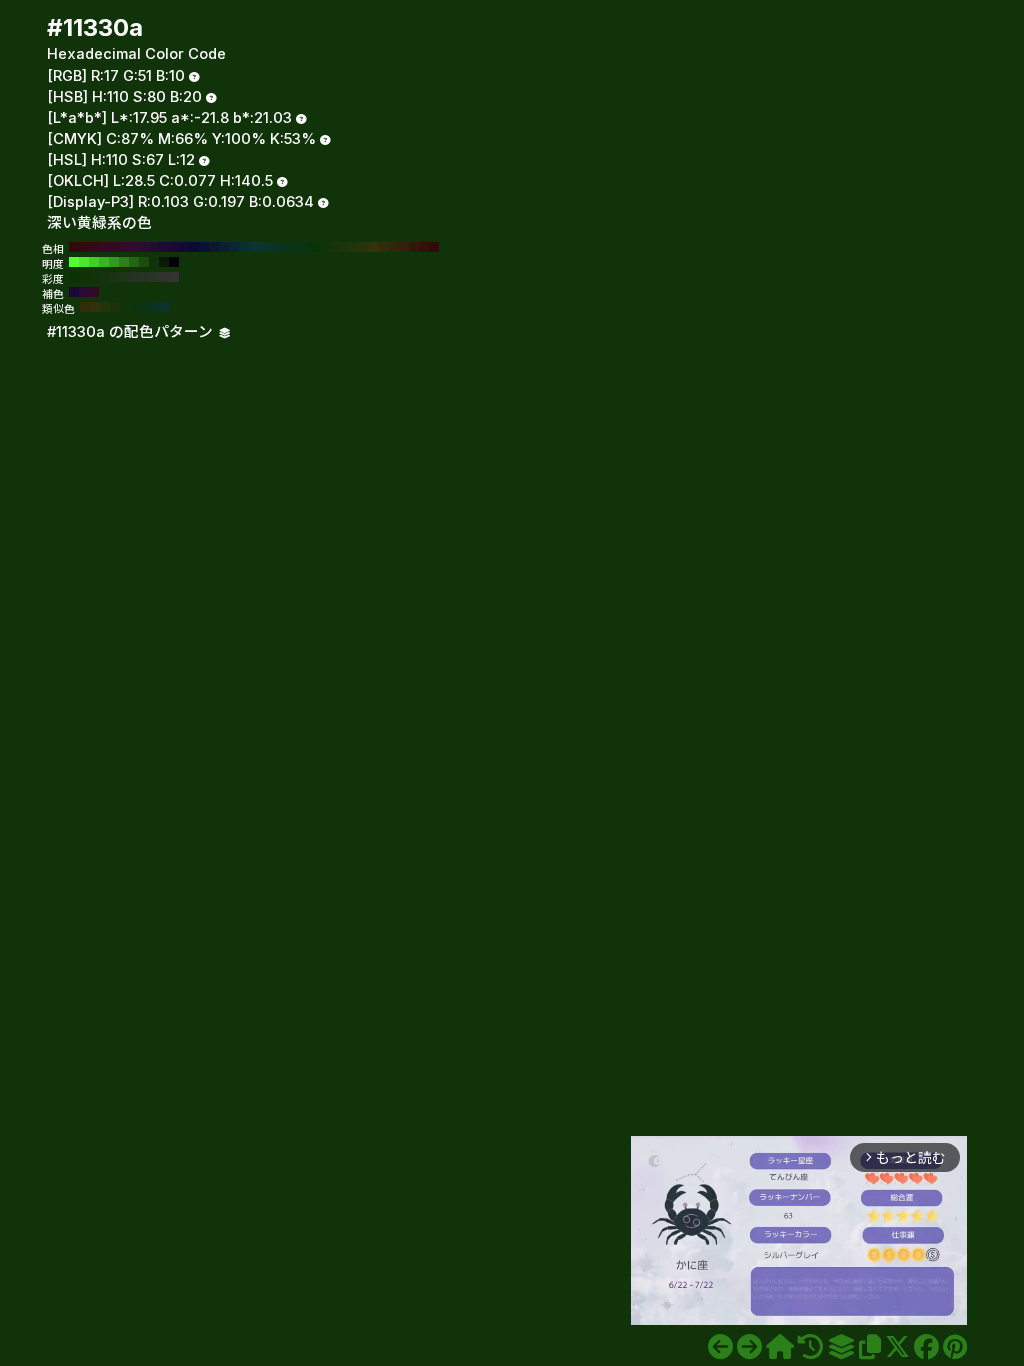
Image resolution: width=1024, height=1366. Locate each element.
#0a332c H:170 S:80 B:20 (264, 247)
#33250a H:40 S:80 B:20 (394, 247)
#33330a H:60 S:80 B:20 (374, 247)
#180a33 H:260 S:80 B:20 (174, 247)
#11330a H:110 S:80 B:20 (324, 247)
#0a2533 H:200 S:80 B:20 (234, 247)
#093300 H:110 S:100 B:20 (74, 277)
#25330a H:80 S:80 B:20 (354, 247)
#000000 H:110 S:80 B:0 (174, 262)
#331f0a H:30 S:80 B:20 (404, 247)
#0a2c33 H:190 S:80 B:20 (244, 247)
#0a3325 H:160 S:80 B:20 (274, 247)
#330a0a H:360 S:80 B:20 (74, 247)
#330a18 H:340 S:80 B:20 (94, 247)
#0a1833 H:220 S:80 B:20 (214, 247)
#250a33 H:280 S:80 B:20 (154, 247)
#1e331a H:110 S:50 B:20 (124, 277)
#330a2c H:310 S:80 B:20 (124, 247)
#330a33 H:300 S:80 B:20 (134, 247)
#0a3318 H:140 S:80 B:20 (294, 247)
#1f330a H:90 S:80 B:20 (344, 247)
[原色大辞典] (780, 1347)
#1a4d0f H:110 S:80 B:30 (144, 262)
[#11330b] (749, 1347)
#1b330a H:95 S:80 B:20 (115, 307)
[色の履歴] (810, 1347)
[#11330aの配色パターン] (841, 1347)
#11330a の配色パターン (132, 332)
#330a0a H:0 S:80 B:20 (434, 247)
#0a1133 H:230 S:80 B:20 (204, 247)
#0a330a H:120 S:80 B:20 (314, 247)
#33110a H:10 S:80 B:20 (424, 247)
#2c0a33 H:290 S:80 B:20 (144, 247)
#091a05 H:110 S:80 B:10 (164, 262)
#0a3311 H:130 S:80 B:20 (304, 247)
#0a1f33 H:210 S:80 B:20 (224, 247)
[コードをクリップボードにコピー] (870, 1347)
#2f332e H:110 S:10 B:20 (164, 277)
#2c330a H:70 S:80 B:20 (364, 247)
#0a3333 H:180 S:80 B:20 (254, 247)
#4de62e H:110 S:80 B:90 (84, 262)
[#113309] (720, 1347)
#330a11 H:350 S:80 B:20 (84, 247)
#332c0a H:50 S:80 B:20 (384, 247)
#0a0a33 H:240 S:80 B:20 (194, 247)
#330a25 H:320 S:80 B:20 (114, 247)
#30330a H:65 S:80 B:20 (95, 307)
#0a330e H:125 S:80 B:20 (135, 307)
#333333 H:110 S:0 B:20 (174, 277)
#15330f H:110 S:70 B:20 (104, 277)
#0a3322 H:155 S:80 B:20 (155, 307)
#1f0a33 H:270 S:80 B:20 (164, 247)
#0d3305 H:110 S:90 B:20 (84, 277)
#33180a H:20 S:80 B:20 (414, 247)
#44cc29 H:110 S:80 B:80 (94, 262)
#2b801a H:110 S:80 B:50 (124, 262)
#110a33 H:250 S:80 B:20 (184, 247)
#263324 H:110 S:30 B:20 (144, 277)
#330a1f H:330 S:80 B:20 (104, 247)
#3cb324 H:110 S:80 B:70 (104, 262)
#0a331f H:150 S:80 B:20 (284, 247)
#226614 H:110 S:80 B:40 (134, 262)
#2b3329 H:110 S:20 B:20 (154, 277)
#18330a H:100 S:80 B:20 (334, 247)
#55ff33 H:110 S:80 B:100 (74, 262)
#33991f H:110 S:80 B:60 (114, 262)
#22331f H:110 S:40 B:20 (134, 277)
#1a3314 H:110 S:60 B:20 (114, 277)
